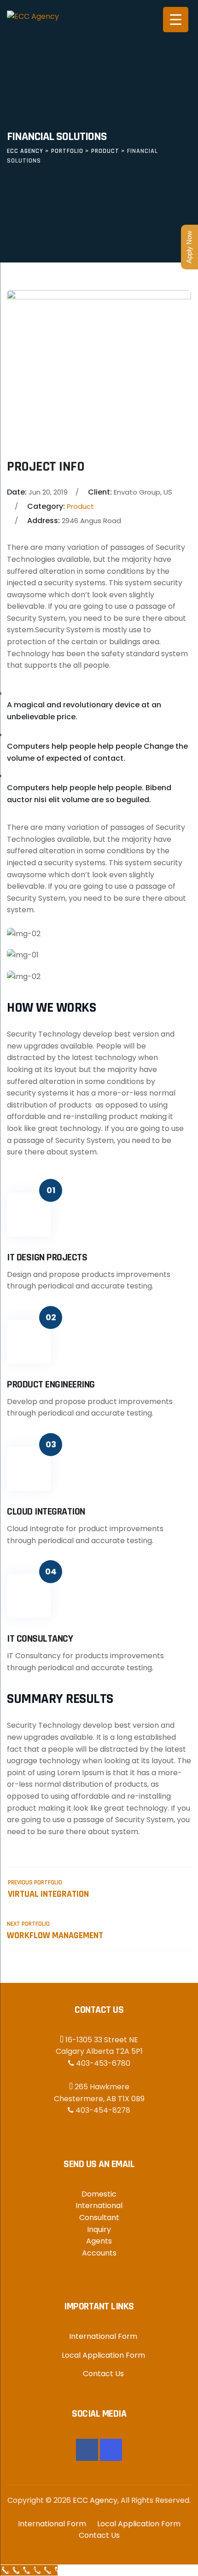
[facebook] (87, 2450)
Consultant (99, 2218)
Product (80, 506)
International (99, 2206)
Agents (99, 2241)
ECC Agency (95, 2500)
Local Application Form (103, 2355)
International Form (103, 2336)
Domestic (99, 2194)
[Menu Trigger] (176, 20)
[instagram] (111, 2450)
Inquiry (99, 2229)
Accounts (99, 2253)
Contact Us (103, 2374)
